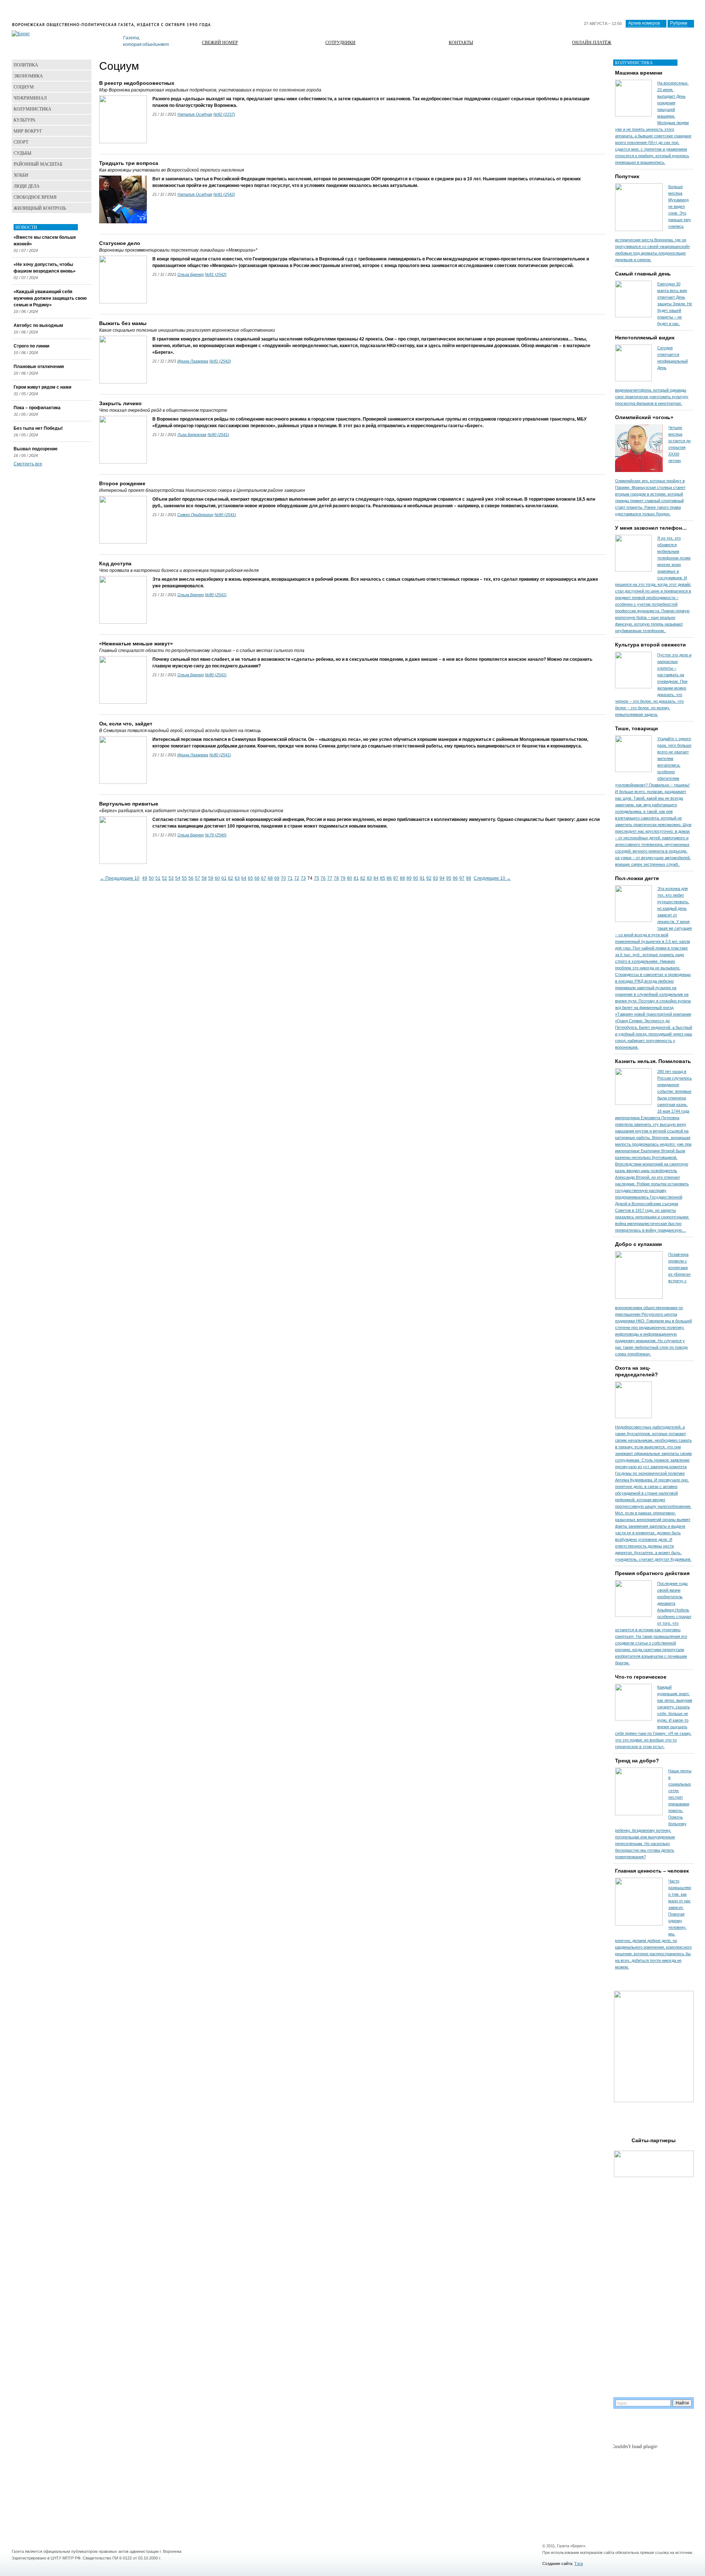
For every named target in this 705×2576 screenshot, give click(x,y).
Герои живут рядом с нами (42, 387)
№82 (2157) (224, 114)
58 (204, 878)
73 (303, 878)
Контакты (461, 42)
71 (290, 878)
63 (237, 878)
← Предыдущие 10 (120, 878)
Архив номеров (644, 23)
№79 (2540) (216, 835)
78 (336, 878)
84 (376, 878)
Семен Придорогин (195, 515)
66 (257, 878)
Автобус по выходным (38, 325)
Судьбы (22, 153)
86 (389, 878)
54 (178, 878)
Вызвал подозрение (36, 449)
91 (422, 878)
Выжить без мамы (123, 323)
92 (429, 878)
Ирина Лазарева (193, 361)
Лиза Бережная (192, 435)
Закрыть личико (120, 403)
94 (442, 878)
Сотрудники (340, 42)
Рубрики (679, 23)
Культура (25, 120)
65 (250, 878)
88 (402, 878)
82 (363, 878)
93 (435, 878)
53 (171, 878)
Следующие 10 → (492, 878)
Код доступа (115, 563)
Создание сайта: (558, 2564)
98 (469, 878)
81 (356, 878)
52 (164, 878)
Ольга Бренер (191, 274)
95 (449, 878)
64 (244, 878)
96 (455, 878)
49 (145, 878)
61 (224, 878)
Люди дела (27, 186)
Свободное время (35, 197)
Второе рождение (122, 483)
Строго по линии (31, 346)
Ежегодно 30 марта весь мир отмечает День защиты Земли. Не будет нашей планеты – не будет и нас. (675, 304)
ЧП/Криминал (30, 98)
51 (158, 878)
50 (151, 878)
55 (184, 878)
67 (264, 878)
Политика (26, 65)
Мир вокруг (28, 131)
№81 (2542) (224, 194)
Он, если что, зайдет (126, 724)
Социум (24, 87)
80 (350, 878)
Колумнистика (32, 109)
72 (297, 878)
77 (330, 878)
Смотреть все (28, 464)
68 (270, 878)
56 (191, 878)
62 (231, 878)
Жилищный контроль (40, 208)
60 (217, 878)
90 (416, 878)
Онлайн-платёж (592, 42)
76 (323, 878)
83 (369, 878)
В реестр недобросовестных (137, 83)
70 (283, 878)
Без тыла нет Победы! (38, 428)
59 (211, 878)
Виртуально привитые (129, 804)
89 (409, 878)
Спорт (21, 142)
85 (383, 878)
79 (343, 878)
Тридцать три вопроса (129, 163)
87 (396, 878)
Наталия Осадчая (195, 114)
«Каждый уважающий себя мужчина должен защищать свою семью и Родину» (50, 298)
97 (462, 878)
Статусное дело (120, 243)
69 (277, 878)
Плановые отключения (39, 367)
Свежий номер (220, 42)
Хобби (21, 175)
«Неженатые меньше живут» (136, 644)
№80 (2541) (218, 435)
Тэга (579, 2564)
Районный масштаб (38, 164)
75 (317, 878)
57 (198, 878)
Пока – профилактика (37, 408)
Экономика (28, 76)
